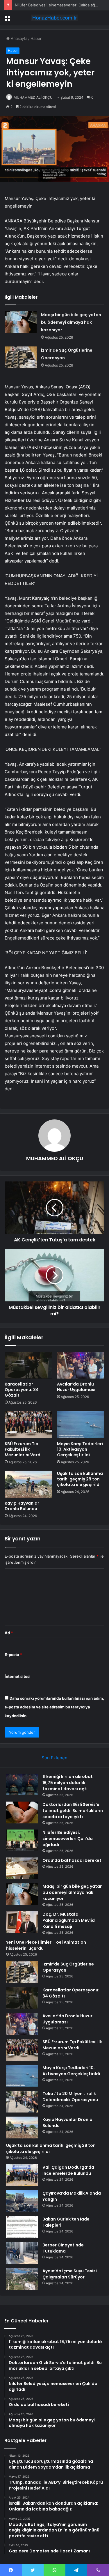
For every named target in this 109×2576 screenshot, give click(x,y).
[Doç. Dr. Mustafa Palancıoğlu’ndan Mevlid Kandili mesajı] (22, 1922)
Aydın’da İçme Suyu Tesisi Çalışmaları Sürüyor (70, 2274)
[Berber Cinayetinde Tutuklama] (22, 2253)
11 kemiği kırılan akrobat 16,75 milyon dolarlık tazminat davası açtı (68, 1783)
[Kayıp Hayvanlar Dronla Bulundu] (28, 1484)
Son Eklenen (54, 1758)
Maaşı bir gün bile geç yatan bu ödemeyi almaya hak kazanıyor (71, 322)
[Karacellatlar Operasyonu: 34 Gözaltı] (28, 1365)
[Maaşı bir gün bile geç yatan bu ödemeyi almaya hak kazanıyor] (21, 322)
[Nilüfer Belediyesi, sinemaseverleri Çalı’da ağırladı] (22, 1840)
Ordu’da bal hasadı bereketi (73, 1860)
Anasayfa (18, 38)
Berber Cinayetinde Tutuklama (63, 2248)
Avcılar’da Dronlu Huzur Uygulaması (76, 1387)
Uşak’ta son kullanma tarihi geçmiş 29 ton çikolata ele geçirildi (80, 1479)
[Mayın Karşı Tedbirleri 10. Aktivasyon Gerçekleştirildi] (81, 1425)
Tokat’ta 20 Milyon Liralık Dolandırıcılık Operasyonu (70, 2097)
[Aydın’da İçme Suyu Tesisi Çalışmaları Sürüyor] (22, 2279)
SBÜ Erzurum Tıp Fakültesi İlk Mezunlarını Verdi (23, 1449)
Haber (36, 38)
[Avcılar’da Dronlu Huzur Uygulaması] (81, 1365)
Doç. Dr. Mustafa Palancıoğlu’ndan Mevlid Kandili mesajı (69, 1920)
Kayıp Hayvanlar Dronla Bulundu (22, 1506)
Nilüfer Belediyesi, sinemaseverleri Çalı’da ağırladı (59, 5)
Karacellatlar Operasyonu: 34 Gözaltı (22, 1390)
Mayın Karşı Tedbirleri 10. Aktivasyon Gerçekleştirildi (80, 1449)
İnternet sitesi (18, 1676)
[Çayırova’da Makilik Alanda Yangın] (22, 2201)
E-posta (13, 1655)
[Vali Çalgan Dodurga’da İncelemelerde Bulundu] (22, 2175)
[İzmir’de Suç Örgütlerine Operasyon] (21, 357)
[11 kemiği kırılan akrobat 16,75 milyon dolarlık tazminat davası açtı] (22, 1784)
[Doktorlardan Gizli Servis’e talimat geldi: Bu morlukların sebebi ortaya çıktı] (22, 1812)
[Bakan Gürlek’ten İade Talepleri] (22, 2227)
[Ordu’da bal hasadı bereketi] (22, 1868)
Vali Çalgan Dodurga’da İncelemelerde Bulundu (68, 2170)
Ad (9, 1633)
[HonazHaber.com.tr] (55, 18)
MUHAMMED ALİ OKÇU (33, 97)
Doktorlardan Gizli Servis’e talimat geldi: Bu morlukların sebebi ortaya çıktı (73, 1811)
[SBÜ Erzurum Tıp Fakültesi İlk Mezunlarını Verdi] (28, 1425)
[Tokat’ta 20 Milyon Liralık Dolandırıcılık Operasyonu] (22, 2102)
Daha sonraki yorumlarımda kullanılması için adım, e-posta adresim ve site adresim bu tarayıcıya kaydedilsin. (54, 1707)
